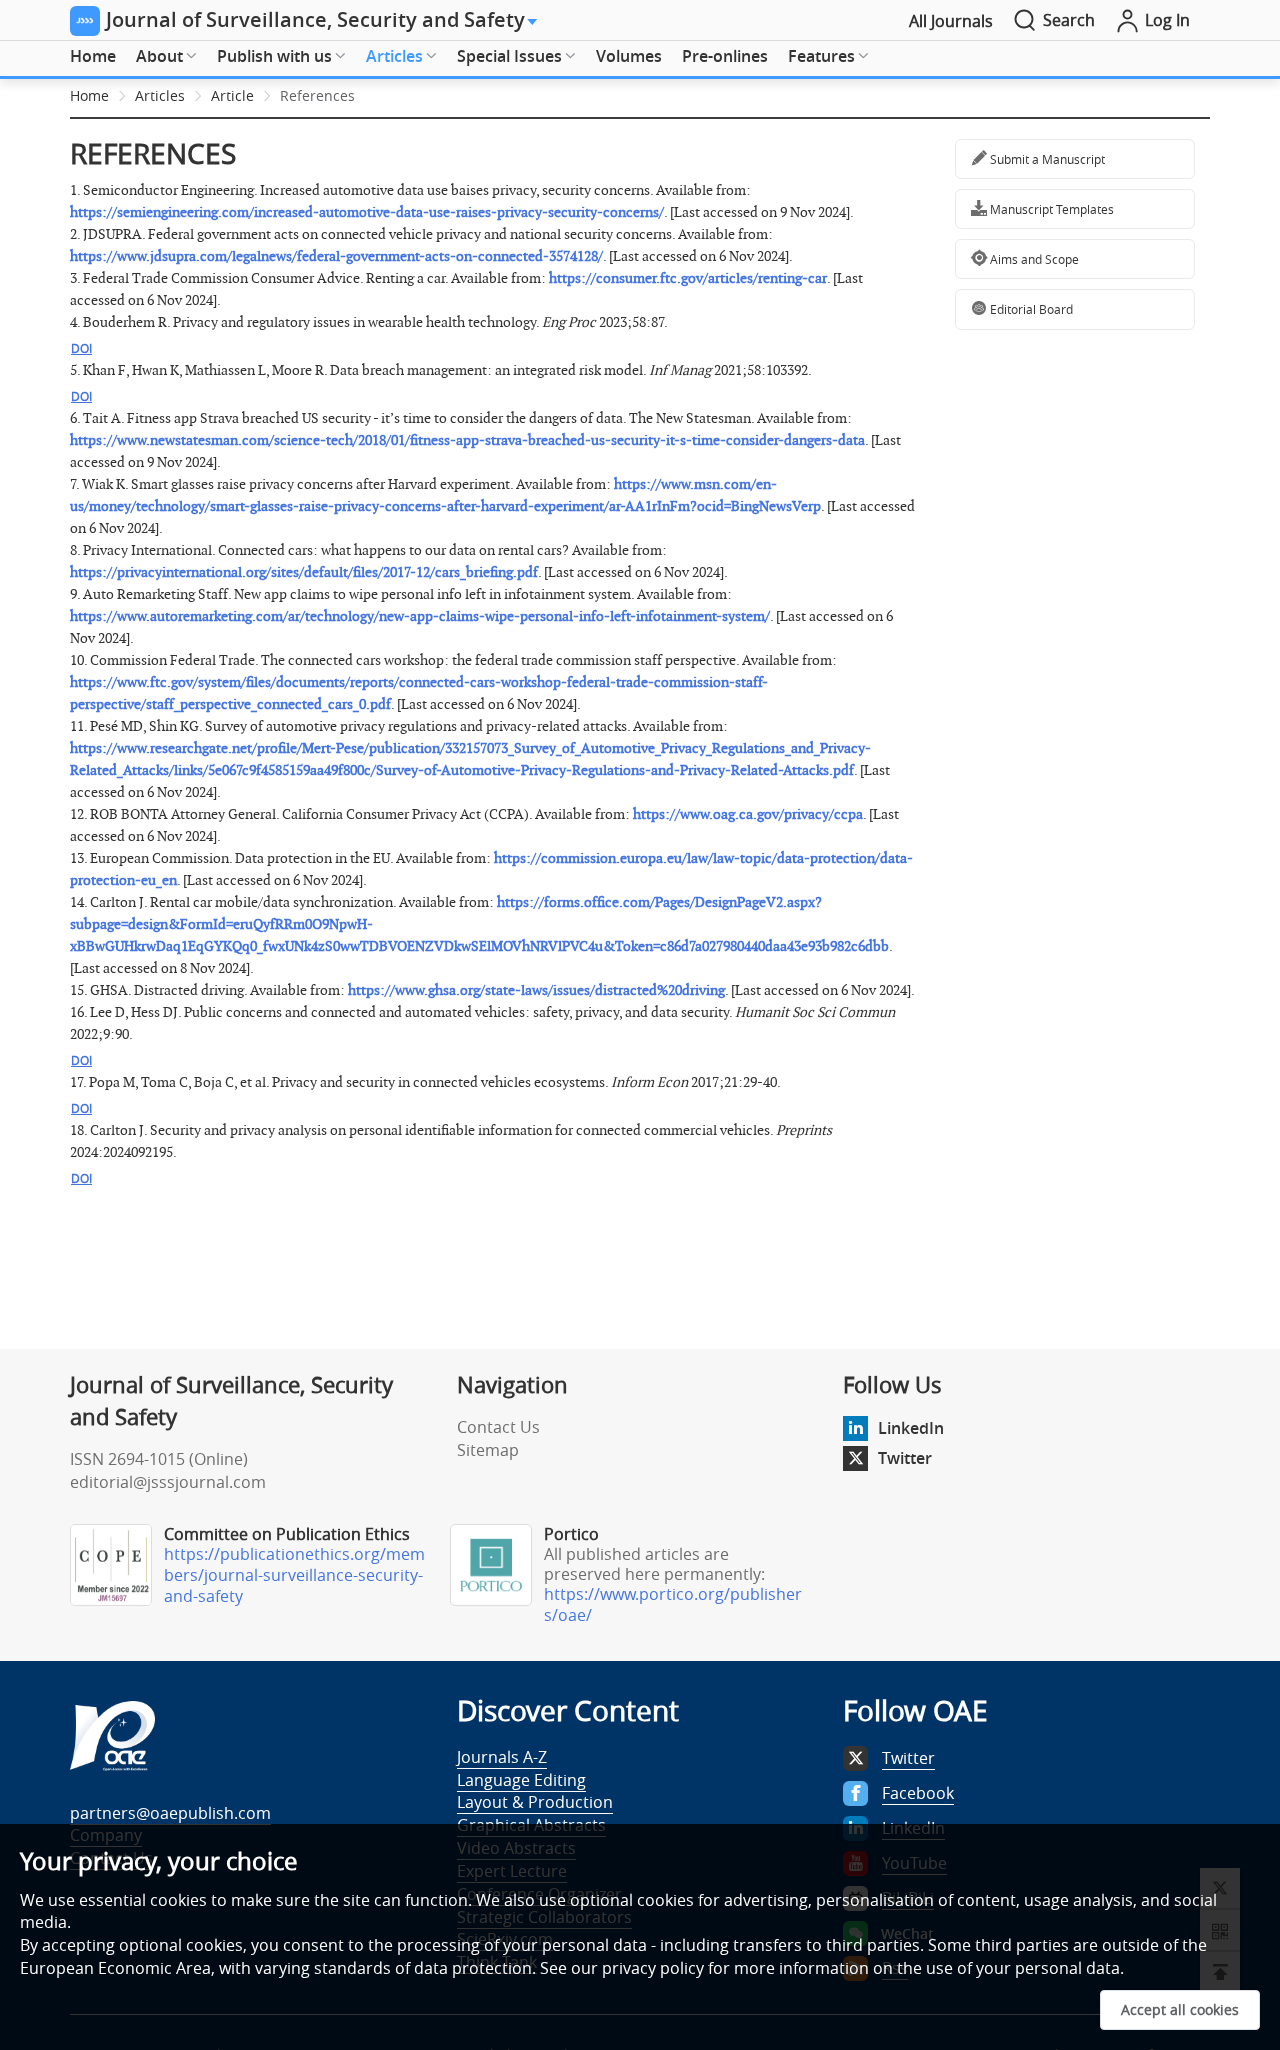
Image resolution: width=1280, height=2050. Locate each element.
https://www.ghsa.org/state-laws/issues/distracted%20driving (536, 990)
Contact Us (498, 1427)
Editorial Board (1030, 309)
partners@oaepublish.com (170, 1813)
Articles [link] (160, 95)
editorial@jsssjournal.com (168, 1482)
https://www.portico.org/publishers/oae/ (673, 1604)
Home (93, 56)
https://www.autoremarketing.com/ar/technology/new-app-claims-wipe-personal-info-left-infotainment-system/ (420, 616)
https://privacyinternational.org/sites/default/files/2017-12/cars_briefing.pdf (304, 572)
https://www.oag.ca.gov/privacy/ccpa (748, 814)
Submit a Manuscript (1046, 159)
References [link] (317, 95)
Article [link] (232, 95)
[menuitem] (93, 57)
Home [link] (89, 95)
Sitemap (488, 1450)
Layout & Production (535, 1802)
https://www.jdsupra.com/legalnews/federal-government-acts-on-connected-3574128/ (336, 256)
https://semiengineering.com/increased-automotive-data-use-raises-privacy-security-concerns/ (367, 212)
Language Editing (521, 1780)
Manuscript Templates (1050, 209)
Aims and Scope (1033, 259)
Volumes (629, 56)
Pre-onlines (725, 56)
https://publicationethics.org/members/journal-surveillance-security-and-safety (294, 1575)
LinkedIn (911, 1428)
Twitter (905, 1458)
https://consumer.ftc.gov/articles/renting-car (688, 278)
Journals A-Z (502, 1757)
